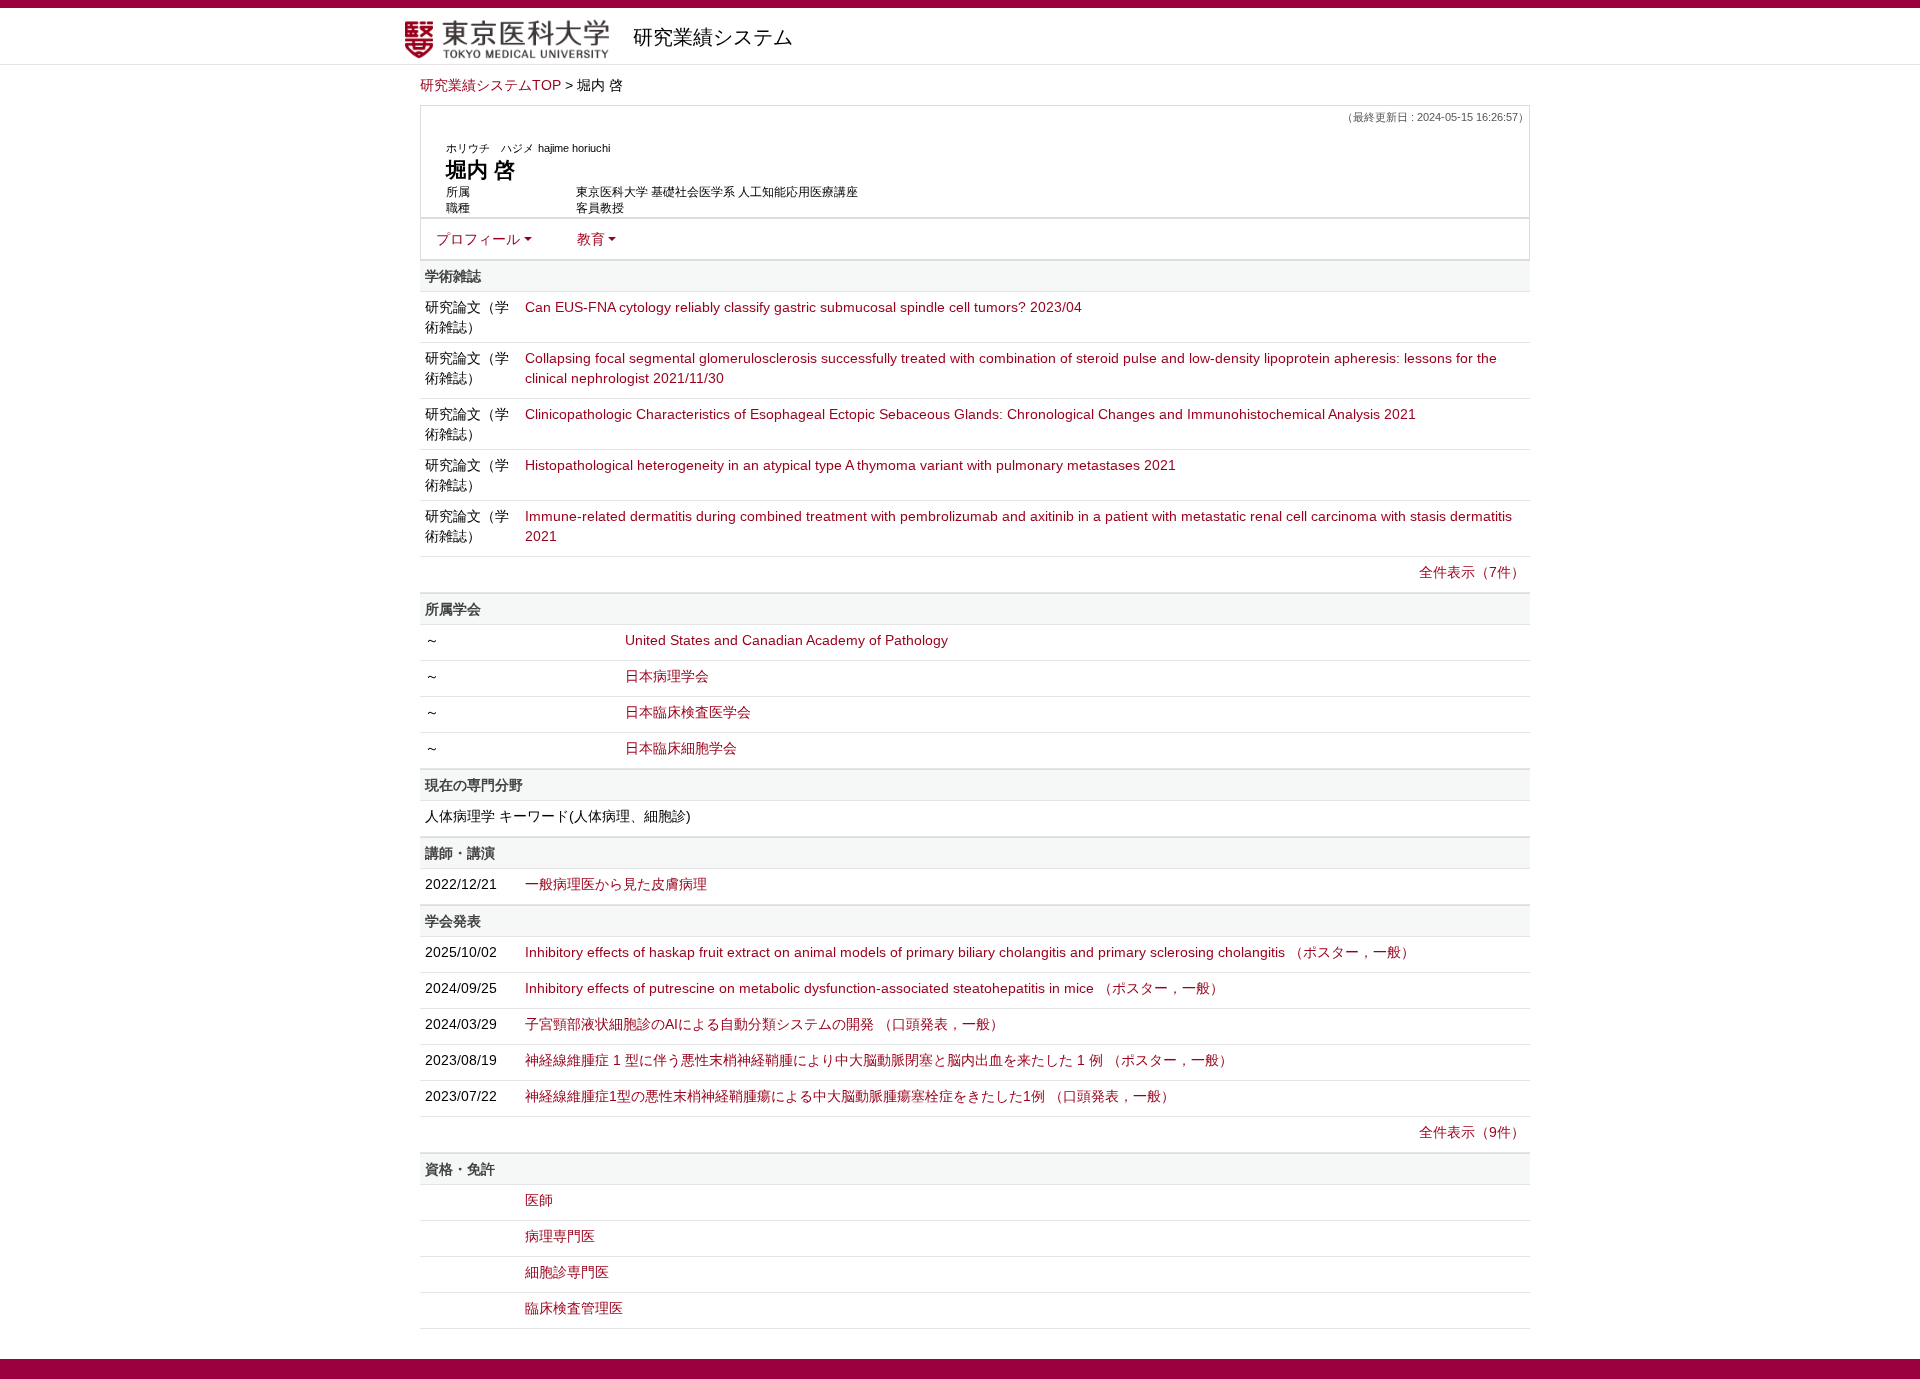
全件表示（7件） (1472, 572)
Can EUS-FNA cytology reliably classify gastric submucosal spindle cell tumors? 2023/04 (803, 307)
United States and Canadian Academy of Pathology (786, 640)
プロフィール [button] (478, 239)
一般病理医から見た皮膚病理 (616, 884)
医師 (539, 1200)
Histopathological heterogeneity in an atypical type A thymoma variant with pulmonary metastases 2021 (850, 465)
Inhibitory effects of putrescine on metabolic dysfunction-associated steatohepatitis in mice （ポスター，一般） (874, 988)
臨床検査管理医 (574, 1308)
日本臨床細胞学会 (681, 748)
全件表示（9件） (1472, 1132)
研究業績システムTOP (490, 85)
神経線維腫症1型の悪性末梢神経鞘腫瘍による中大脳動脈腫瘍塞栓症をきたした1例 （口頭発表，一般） (850, 1096)
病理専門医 (560, 1236)
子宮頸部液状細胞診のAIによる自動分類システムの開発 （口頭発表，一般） (764, 1024)
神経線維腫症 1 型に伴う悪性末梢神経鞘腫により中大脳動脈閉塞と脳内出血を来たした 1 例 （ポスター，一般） (879, 1060)
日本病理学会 (667, 676)
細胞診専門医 (567, 1272)
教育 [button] (591, 239)
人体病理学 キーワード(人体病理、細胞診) (558, 816)
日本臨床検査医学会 (688, 712)
